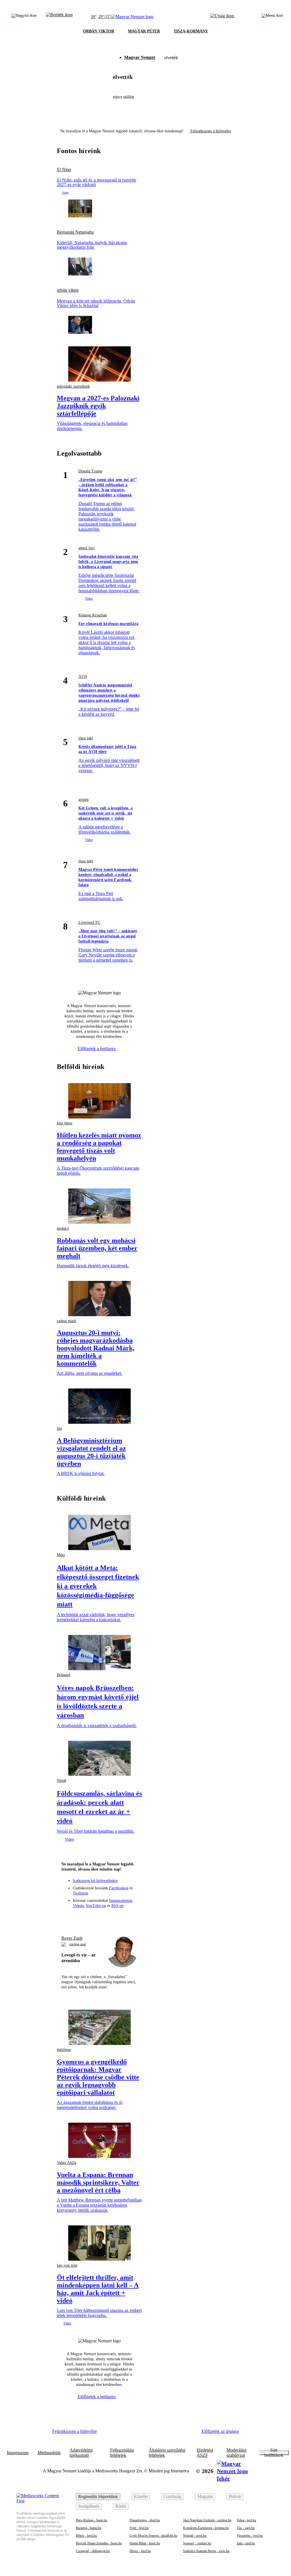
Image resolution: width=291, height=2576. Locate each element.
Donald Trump (90, 471)
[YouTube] (120, 1917)
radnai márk (66, 1321)
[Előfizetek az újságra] (222, 17)
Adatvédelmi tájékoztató (81, 2453)
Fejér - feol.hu (139, 2528)
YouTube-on (96, 1906)
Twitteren (80, 1893)
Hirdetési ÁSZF (205, 2453)
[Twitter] (99, 1917)
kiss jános (65, 1123)
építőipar (64, 2050)
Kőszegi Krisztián (93, 615)
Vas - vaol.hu (246, 2528)
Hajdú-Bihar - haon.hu (145, 2543)
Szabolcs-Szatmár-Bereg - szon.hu (206, 2551)
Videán (78, 1906)
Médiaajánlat (49, 2453)
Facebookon (119, 1888)
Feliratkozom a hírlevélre (211, 131)
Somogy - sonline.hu (197, 2543)
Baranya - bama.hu (89, 2528)
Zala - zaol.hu (246, 2543)
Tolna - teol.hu (246, 2520)
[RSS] (130, 1917)
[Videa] (110, 1917)
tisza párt (86, 738)
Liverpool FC (89, 922)
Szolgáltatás (89, 2506)
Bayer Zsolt (72, 1938)
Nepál (62, 1780)
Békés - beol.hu (86, 2536)
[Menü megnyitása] (272, 17)
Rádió (121, 2506)
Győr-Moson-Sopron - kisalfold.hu (153, 2536)
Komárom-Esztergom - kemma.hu (206, 2528)
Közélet (141, 2496)
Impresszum (18, 2453)
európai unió (78, 1944)
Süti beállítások (274, 2453)
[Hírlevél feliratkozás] (68, 1917)
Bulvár (235, 2496)
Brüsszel (64, 1675)
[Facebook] (79, 1917)
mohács (63, 1228)
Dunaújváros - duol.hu (145, 2520)
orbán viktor (68, 290)
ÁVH (83, 677)
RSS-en (118, 1906)
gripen (84, 800)
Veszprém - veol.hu (250, 2536)
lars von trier (67, 2265)
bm (59, 1428)
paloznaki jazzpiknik (73, 386)
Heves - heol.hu (140, 2551)
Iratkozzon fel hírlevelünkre (95, 1881)
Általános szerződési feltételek (167, 2453)
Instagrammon (121, 1901)
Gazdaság (172, 2496)
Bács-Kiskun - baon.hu (92, 2520)
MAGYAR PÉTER (144, 31)
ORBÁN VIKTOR (99, 31)
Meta (61, 1555)
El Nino (64, 170)
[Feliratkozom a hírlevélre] (59, 17)
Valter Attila (66, 2163)
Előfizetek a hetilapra (97, 1049)
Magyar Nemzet (140, 57)
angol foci (87, 548)
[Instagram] (89, 1917)
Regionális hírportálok (98, 2496)
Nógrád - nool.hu (195, 2536)
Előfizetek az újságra (220, 2431)
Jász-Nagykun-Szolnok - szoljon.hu (207, 2520)
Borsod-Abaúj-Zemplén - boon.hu (99, 2543)
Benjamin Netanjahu (75, 232)
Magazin (205, 2496)
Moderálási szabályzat (236, 2453)
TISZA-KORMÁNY (191, 31)
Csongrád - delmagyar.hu (93, 2551)
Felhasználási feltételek (122, 2453)
